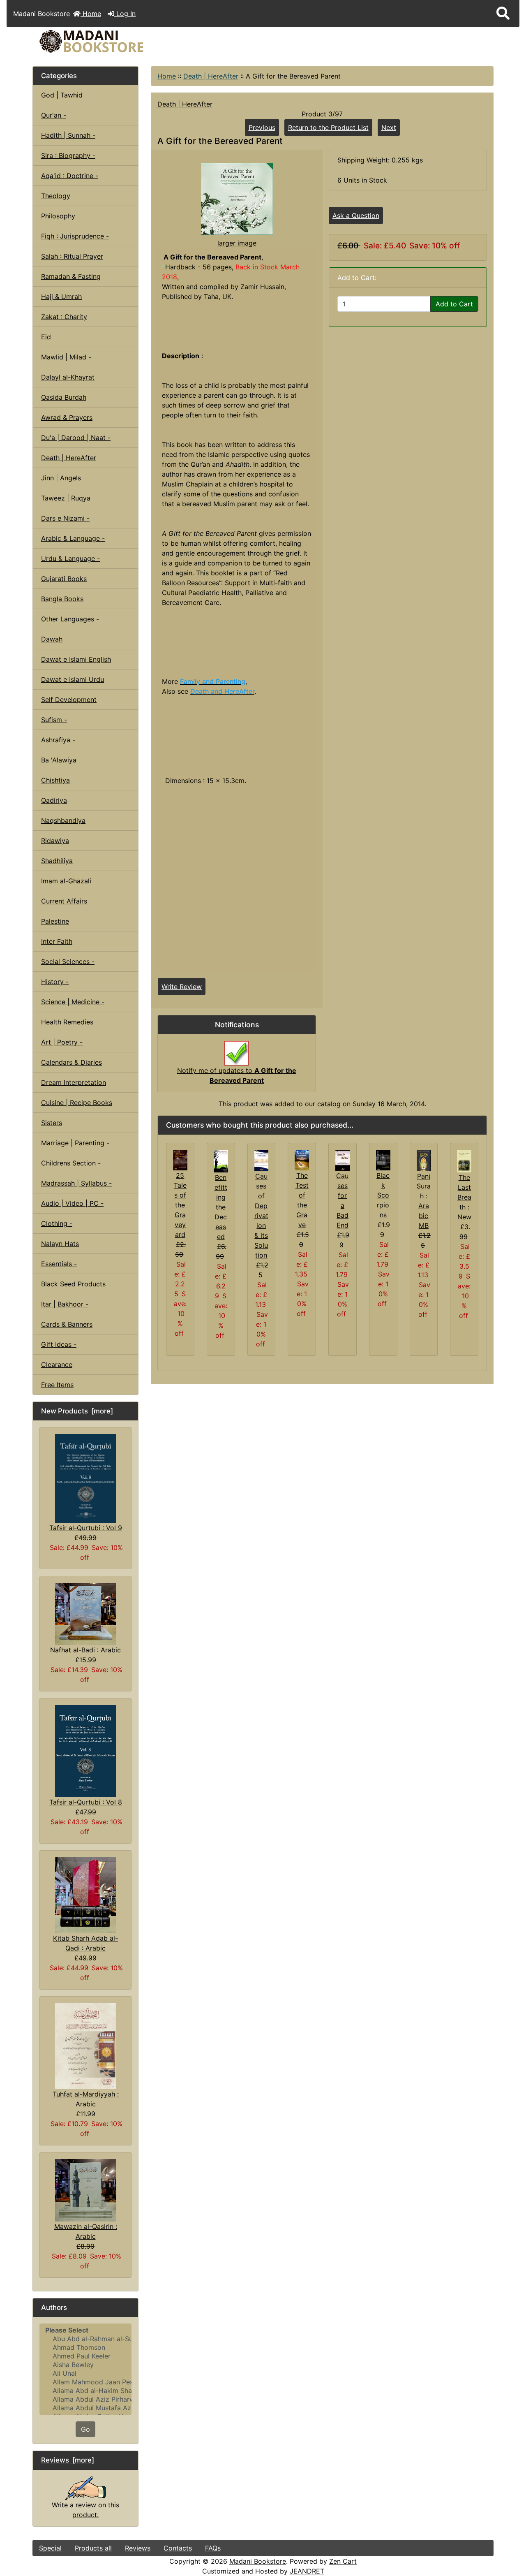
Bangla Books (62, 599)
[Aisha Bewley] (85, 2365)
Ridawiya (55, 841)
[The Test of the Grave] (302, 1159)
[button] (503, 14)
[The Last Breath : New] (464, 1161)
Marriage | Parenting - (75, 1143)
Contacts (178, 2548)
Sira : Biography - (68, 155)
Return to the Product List (328, 127)
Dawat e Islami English (76, 659)
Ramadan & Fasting (71, 276)
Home (91, 14)
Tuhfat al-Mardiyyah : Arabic (86, 2099)
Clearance (57, 1364)
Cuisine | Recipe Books (77, 1103)
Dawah (52, 639)
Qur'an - (54, 115)
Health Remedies (67, 1022)
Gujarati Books (64, 579)
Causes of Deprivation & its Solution (261, 1216)
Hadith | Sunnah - (68, 135)
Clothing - (57, 1223)
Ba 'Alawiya (59, 760)
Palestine (55, 921)
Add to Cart (454, 304)
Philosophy (58, 216)
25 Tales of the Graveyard (180, 1205)
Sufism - (54, 720)
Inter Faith (57, 941)
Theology (56, 196)
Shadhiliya (57, 861)
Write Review (182, 987)
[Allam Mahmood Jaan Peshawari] (85, 2382)
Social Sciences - (68, 961)
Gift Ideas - (59, 1344)
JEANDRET (307, 2571)
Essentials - (59, 1264)
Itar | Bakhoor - (65, 1304)
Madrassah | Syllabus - (76, 1183)
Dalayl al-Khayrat (68, 377)
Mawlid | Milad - (66, 357)
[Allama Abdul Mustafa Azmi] (85, 2408)
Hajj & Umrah (61, 297)
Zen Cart (343, 2561)
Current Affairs (64, 901)
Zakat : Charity (64, 317)
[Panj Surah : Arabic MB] (424, 1160)
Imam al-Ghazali (66, 881)
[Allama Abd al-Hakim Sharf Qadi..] (85, 2391)
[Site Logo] (110, 41)
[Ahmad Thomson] (85, 2348)
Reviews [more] (68, 2460)
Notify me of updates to (237, 1075)
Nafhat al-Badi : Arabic (85, 1650)
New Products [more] (77, 1411)
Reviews (138, 2548)
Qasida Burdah (64, 397)
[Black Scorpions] (383, 1159)
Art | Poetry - (62, 1042)
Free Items (57, 1385)
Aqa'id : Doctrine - (70, 176)
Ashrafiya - (58, 740)
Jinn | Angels (61, 478)
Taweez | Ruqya (66, 498)
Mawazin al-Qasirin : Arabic (86, 2231)
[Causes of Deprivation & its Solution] (262, 1160)
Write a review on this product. (85, 2510)
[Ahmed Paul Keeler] (85, 2356)
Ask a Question (356, 215)
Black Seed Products (73, 1284)
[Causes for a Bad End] (343, 1160)
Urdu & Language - (70, 558)
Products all (93, 2548)
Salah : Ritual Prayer (72, 256)
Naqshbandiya (63, 820)
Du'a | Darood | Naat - (76, 438)
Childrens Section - (71, 1163)
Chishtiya (55, 780)
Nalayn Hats (60, 1244)
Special (50, 2548)
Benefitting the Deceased (221, 1207)
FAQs (213, 2548)
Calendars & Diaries (72, 1062)
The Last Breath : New (464, 1197)
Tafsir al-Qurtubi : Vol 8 (86, 1802)
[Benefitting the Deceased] (221, 1161)
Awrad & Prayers (67, 417)
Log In (125, 14)
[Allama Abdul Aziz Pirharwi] (85, 2399)
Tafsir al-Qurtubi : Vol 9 (86, 1528)
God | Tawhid (62, 95)
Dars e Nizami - (65, 518)
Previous (262, 127)
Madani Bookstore (258, 2561)
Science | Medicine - (73, 1002)
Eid (46, 337)
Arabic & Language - (73, 538)
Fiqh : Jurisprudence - (75, 236)
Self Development (69, 700)
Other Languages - (70, 619)
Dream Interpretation (74, 1082)
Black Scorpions (383, 1195)
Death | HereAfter (211, 76)
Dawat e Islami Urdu (73, 679)
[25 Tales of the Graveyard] (180, 1160)
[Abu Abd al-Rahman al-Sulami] (85, 2339)
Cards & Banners (67, 1324)
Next (389, 127)
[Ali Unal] (85, 2373)
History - (55, 982)
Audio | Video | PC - (72, 1203)
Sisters (52, 1123)
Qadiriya (54, 800)
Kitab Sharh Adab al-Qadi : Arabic (85, 1943)
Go (85, 2429)
